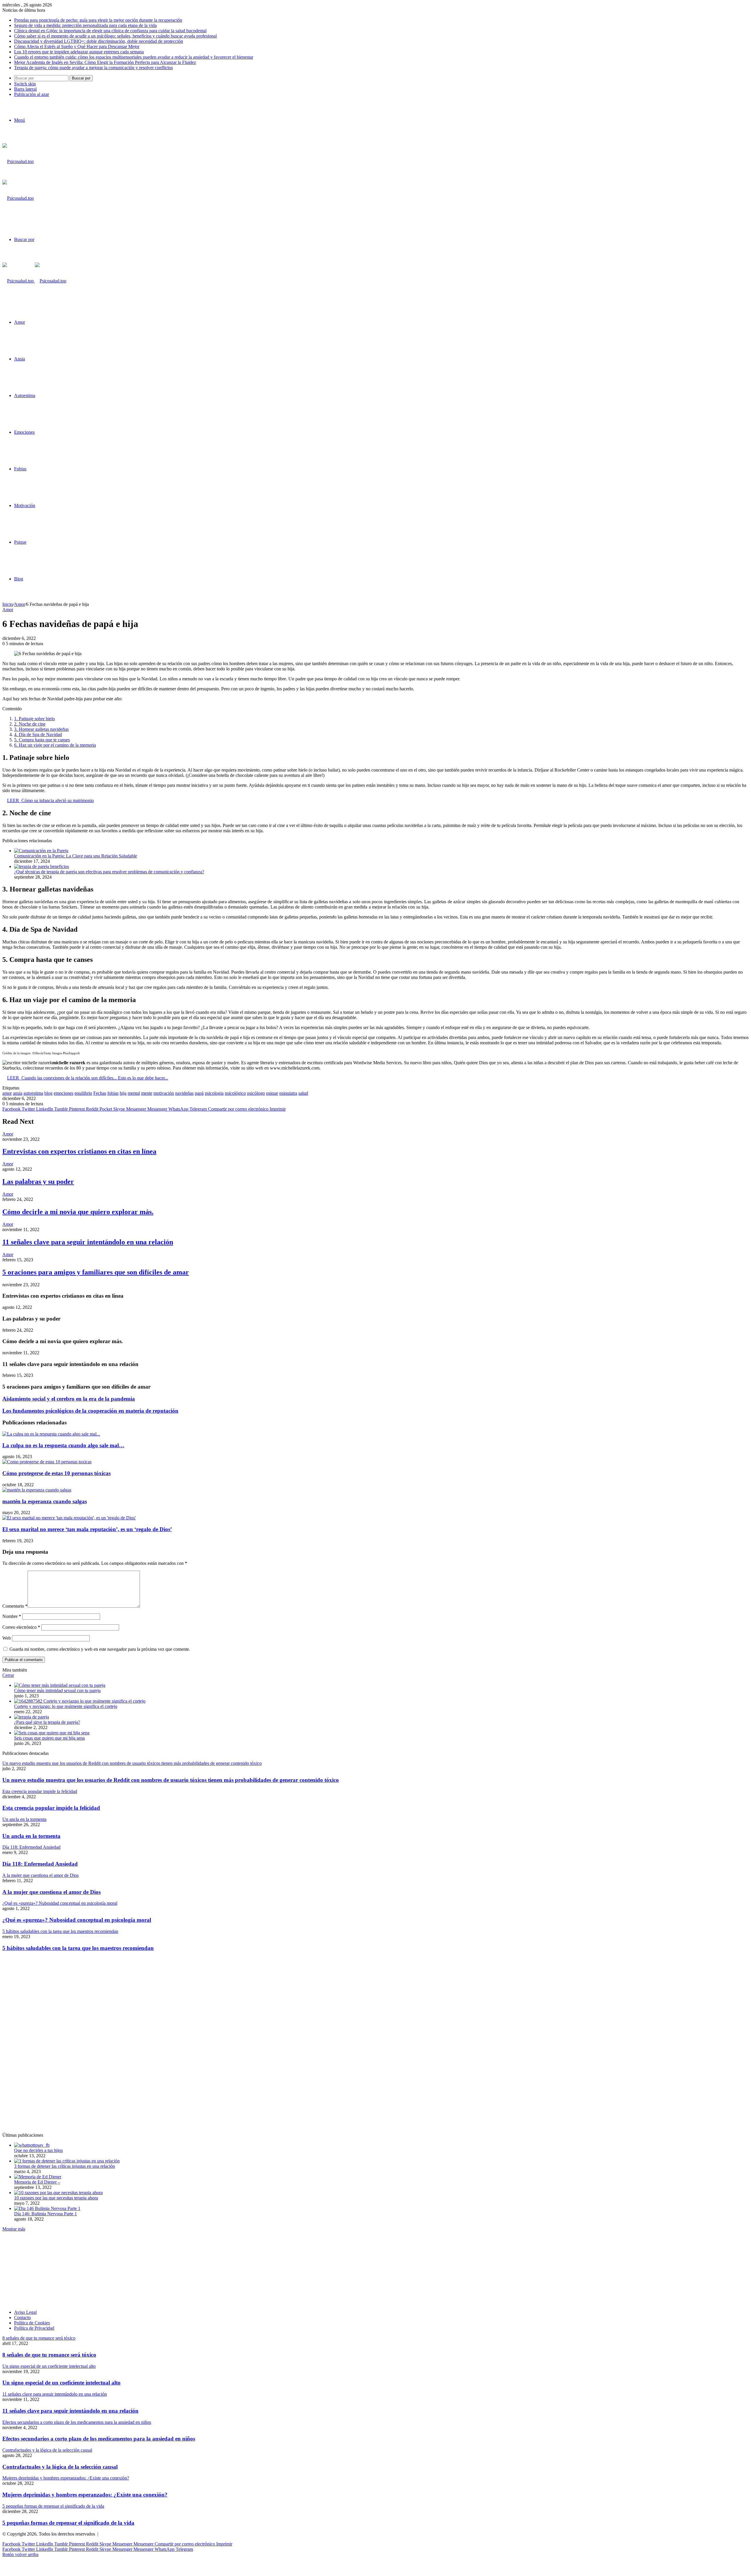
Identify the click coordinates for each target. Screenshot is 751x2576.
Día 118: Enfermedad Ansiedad (40, 1864)
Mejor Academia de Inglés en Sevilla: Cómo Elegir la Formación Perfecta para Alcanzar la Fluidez (105, 62)
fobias (113, 1093)
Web (7, 1638)
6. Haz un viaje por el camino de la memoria (55, 745)
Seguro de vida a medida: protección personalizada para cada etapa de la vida (85, 25)
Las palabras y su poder (38, 1182)
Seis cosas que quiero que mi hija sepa (49, 1738)
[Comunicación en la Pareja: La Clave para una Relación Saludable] (41, 851)
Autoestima (25, 395)
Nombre (12, 1616)
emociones (64, 1093)
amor (7, 1093)
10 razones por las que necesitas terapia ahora (56, 2198)
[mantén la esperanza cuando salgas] (37, 1490)
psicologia (214, 1093)
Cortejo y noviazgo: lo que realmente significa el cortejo (66, 1706)
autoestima (33, 1093)
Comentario (15, 1606)
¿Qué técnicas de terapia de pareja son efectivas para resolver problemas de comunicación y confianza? (109, 872)
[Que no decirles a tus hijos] (32, 2145)
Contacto (22, 2317)
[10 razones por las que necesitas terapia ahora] (58, 2193)
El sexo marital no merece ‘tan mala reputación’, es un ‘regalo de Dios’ (87, 1529)
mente (147, 1093)
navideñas (184, 1093)
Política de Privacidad (34, 2328)
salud (303, 1093)
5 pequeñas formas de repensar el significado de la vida (68, 2523)
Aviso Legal (25, 2312)
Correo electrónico (21, 1627)
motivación (164, 1093)
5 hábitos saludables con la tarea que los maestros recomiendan (78, 1948)
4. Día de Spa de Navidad (38, 734)
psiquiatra (288, 1093)
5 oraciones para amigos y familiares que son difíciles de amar (96, 1272)
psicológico (235, 1093)
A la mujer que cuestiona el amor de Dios (51, 1892)
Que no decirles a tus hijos (38, 2150)
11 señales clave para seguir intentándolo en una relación (88, 1242)
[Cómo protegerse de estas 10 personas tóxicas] (47, 1462)
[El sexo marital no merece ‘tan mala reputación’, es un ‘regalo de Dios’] (69, 1518)
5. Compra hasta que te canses (42, 740)
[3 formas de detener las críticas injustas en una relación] (67, 2161)
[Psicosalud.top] (34, 281)
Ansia (20, 359)
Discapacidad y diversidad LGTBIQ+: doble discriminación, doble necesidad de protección (99, 41)
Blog (19, 579)
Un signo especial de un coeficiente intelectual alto (61, 2383)
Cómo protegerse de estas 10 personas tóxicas (56, 1473)
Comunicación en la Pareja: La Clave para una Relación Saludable (76, 856)
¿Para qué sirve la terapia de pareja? (47, 1722)
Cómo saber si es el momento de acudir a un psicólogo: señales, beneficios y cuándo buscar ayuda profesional (115, 36)
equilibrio (83, 1093)
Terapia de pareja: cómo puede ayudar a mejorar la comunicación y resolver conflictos (93, 68)
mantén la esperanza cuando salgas (45, 1501)
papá (199, 1093)
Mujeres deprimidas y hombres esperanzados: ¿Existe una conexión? (85, 2495)
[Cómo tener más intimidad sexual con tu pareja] (60, 1685)
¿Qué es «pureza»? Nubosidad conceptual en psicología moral (77, 1920)
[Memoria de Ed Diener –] (38, 2177)
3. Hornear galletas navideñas (41, 729)
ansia (18, 1093)
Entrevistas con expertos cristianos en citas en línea (79, 1151)
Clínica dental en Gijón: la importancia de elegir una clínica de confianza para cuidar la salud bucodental (110, 31)
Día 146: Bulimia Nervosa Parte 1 (45, 2214)
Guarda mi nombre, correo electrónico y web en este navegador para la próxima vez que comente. (100, 1649)
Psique (20, 542)
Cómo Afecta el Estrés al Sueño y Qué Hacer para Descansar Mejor (77, 46)
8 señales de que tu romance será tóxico (49, 2355)
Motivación (25, 505)
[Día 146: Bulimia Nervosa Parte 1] (47, 2208)
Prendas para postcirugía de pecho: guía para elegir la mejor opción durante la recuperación (98, 20)
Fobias (20, 469)
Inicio (8, 604)
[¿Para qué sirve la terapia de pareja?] (32, 1717)
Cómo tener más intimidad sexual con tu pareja (57, 1690)
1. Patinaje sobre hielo (34, 719)
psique (272, 1093)
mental (134, 1093)
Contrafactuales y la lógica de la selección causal (60, 2467)
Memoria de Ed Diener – (37, 2182)
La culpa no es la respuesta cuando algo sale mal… (63, 1445)
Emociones (24, 432)
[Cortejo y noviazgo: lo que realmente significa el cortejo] (80, 1701)
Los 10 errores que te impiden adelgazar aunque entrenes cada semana (79, 52)
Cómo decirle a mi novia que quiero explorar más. (78, 1212)
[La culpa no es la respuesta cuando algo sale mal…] (51, 1434)
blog (48, 1093)
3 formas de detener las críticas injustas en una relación (65, 2166)
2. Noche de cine (30, 724)
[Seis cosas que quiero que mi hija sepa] (52, 1733)
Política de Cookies (32, 2323)
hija (123, 1093)
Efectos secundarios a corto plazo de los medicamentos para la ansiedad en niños (99, 2439)
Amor (20, 322)
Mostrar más (14, 2229)
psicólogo (256, 1093)
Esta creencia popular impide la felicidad (51, 1808)
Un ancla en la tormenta (31, 1836)
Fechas (100, 1093)
